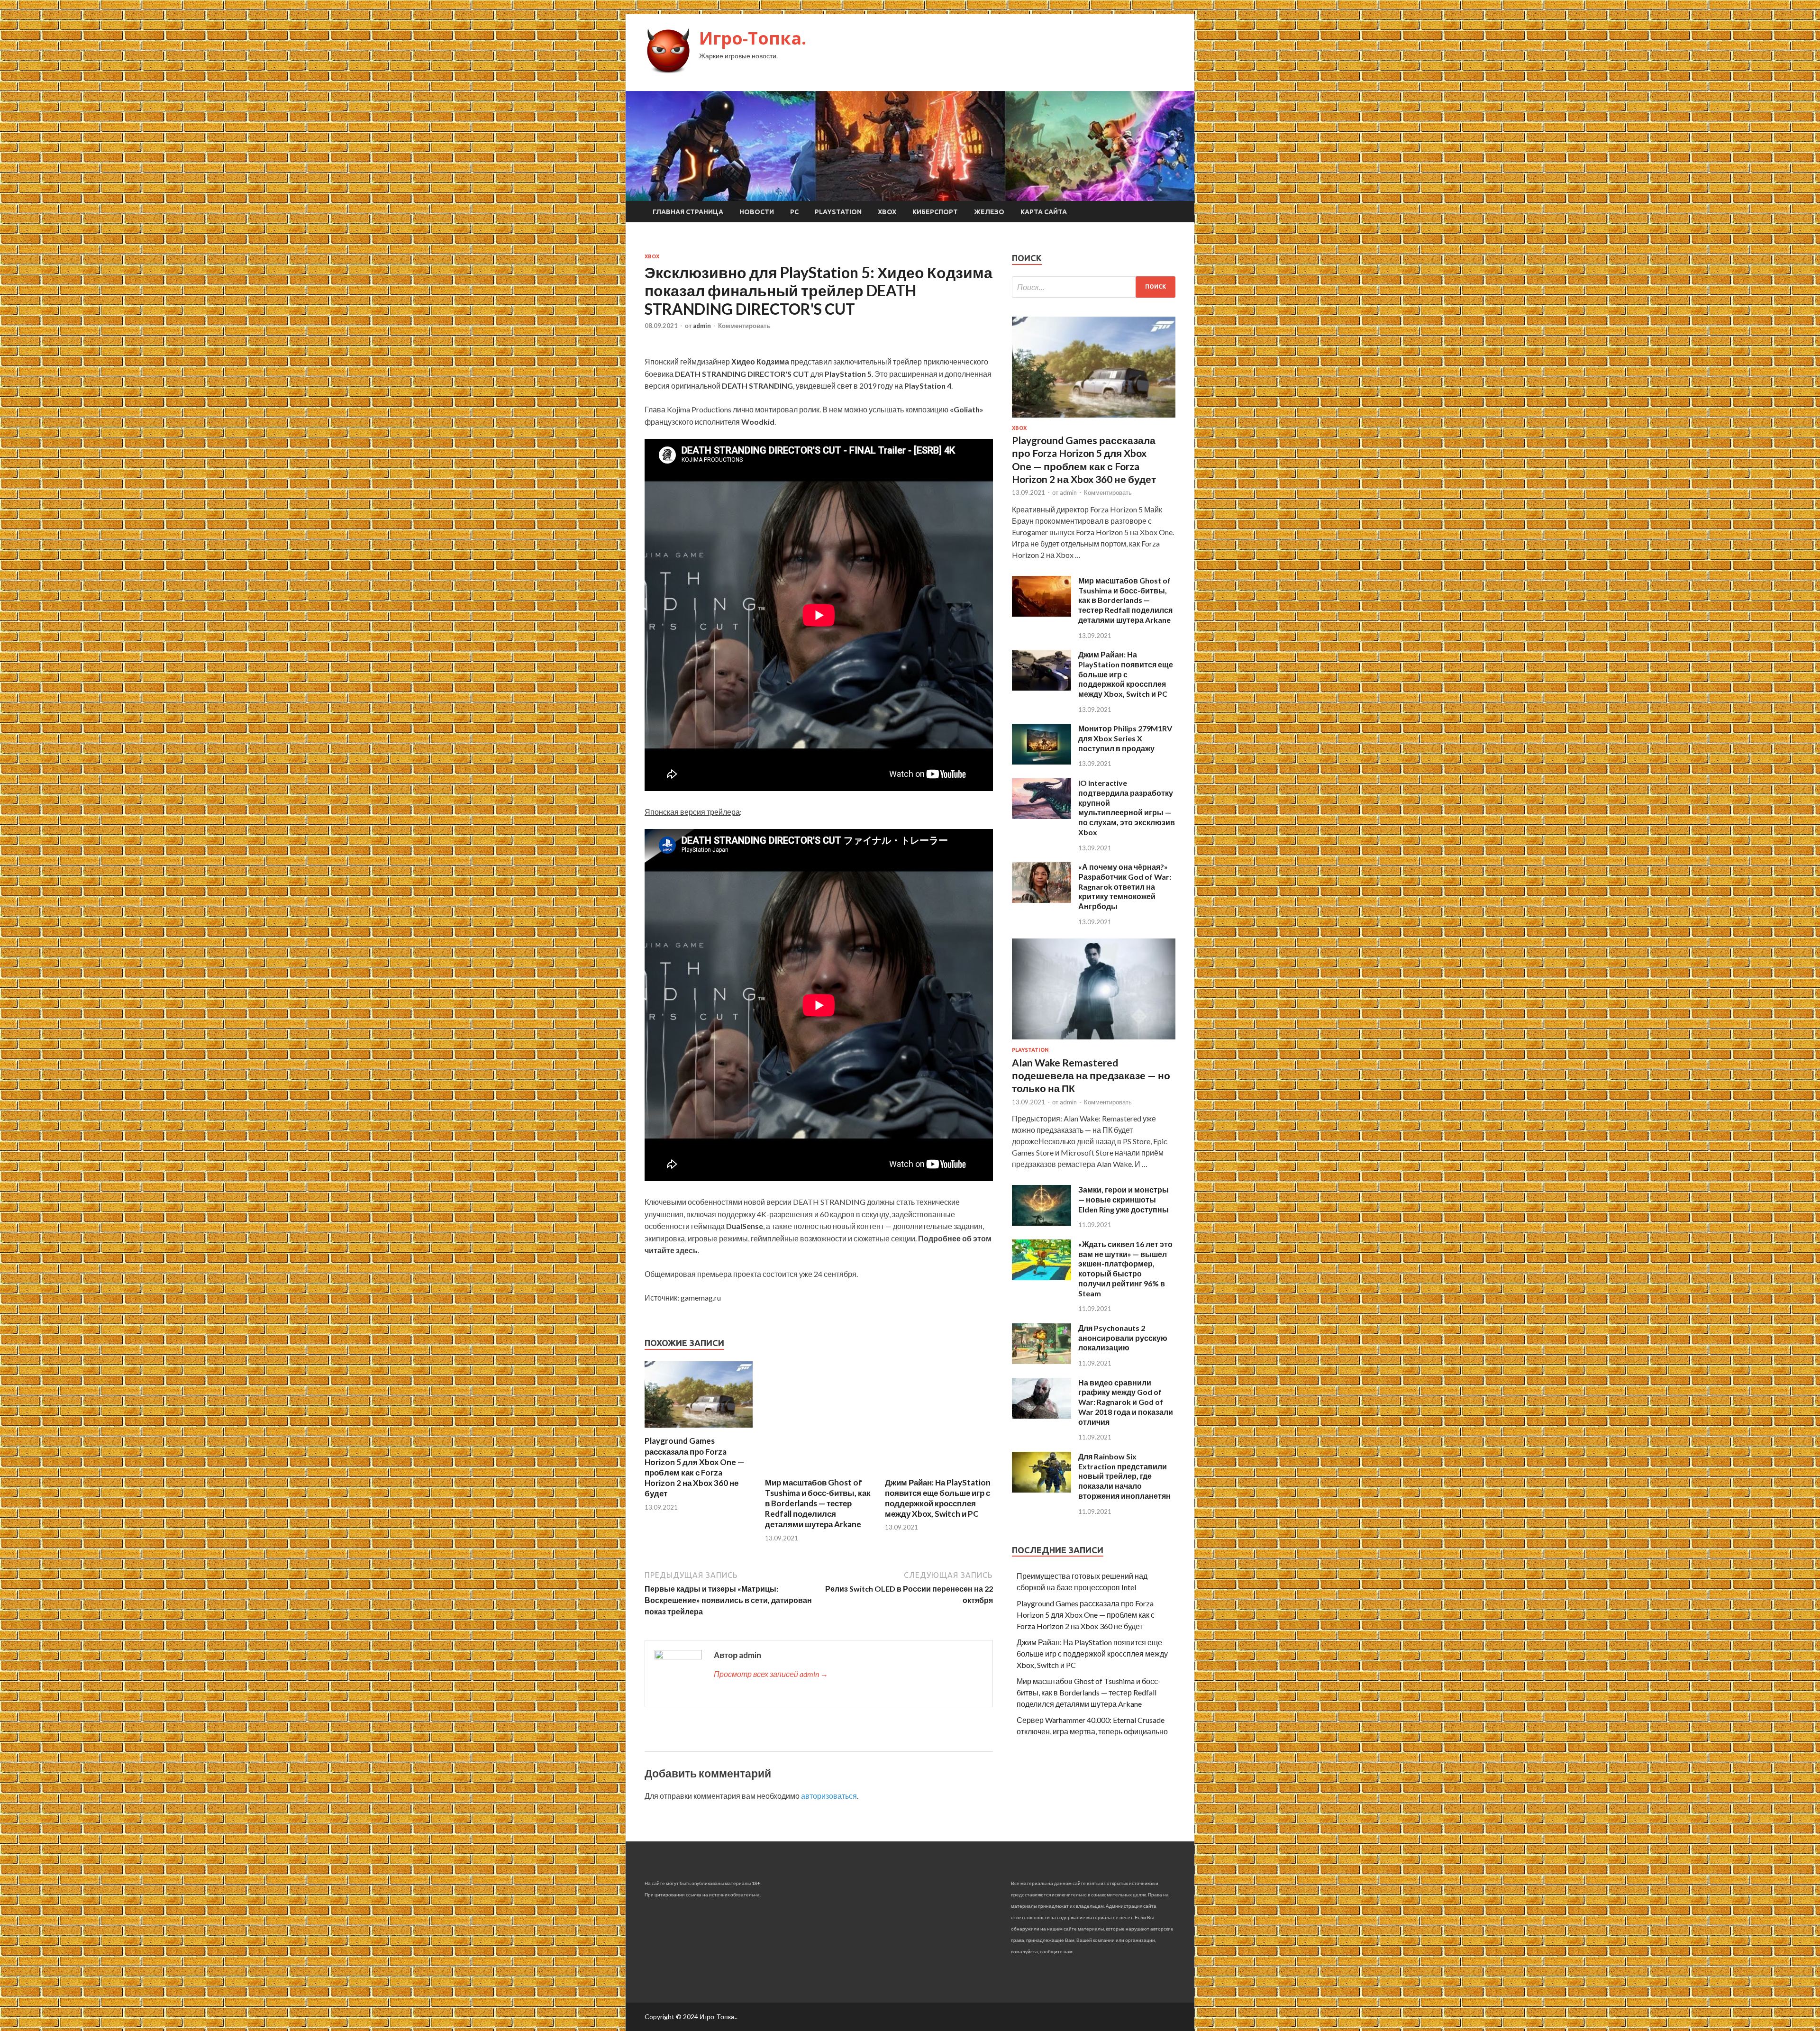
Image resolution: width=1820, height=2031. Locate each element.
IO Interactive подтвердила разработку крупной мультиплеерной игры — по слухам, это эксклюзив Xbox (1127, 807)
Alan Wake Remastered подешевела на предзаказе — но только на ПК (1091, 1075)
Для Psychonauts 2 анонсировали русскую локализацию (1123, 1338)
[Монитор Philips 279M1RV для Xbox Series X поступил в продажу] (1042, 761)
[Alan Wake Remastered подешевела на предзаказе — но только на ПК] (1094, 1041)
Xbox (887, 212)
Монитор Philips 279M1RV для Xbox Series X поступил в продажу (1125, 738)
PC (794, 212)
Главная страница (688, 212)
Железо (989, 212)
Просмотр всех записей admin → (771, 1674)
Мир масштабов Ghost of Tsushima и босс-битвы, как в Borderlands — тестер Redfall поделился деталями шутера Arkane (818, 1503)
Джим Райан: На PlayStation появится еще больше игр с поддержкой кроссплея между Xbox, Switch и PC (938, 1498)
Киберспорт (935, 212)
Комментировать (744, 326)
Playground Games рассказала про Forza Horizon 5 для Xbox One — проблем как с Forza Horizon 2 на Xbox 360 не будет (694, 1467)
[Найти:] (1094, 287)
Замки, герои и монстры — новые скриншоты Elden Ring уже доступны (1124, 1199)
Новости (757, 212)
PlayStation (838, 212)
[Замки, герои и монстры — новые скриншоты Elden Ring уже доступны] (1042, 1223)
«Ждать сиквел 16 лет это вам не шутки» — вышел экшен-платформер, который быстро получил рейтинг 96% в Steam (1125, 1269)
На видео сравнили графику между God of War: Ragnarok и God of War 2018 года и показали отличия (1126, 1402)
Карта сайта (1044, 212)
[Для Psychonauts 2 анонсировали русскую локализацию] (1042, 1361)
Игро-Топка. (753, 38)
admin (702, 326)
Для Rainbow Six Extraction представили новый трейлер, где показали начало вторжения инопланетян (1124, 1476)
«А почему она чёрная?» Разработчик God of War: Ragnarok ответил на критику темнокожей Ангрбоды (1125, 886)
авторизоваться (829, 1796)
